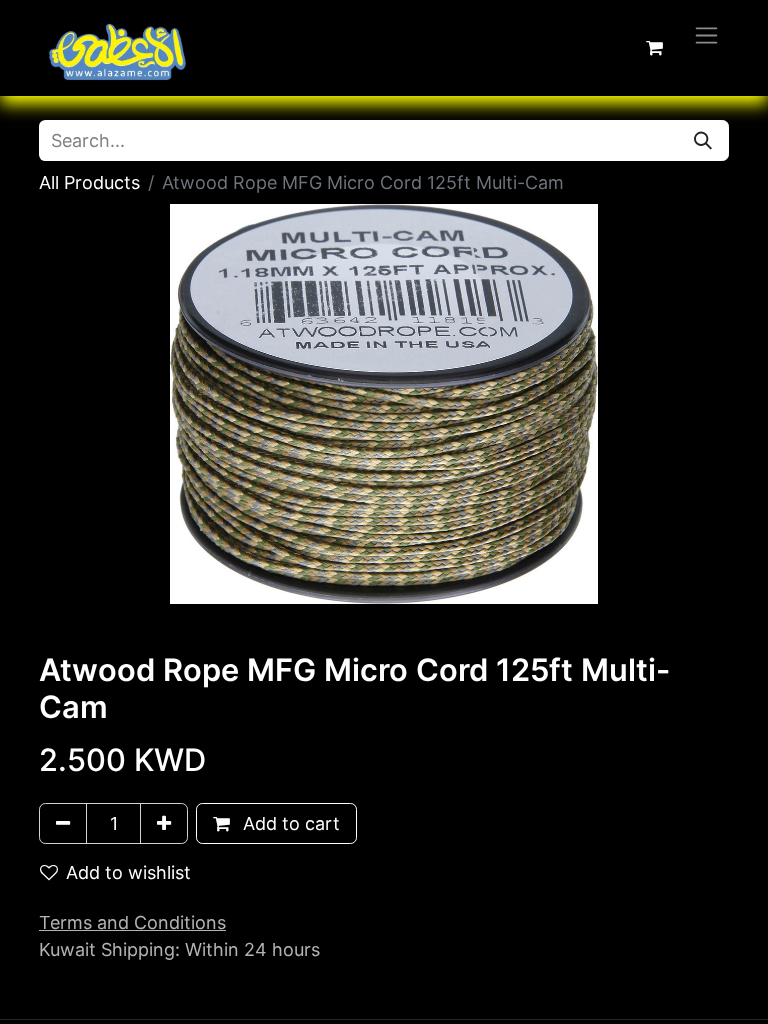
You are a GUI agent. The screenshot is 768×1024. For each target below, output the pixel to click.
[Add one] (164, 823)
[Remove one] (63, 823)
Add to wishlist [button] (128, 872)
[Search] (703, 140)
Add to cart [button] (289, 823)
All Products (89, 182)
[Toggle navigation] (706, 34)
